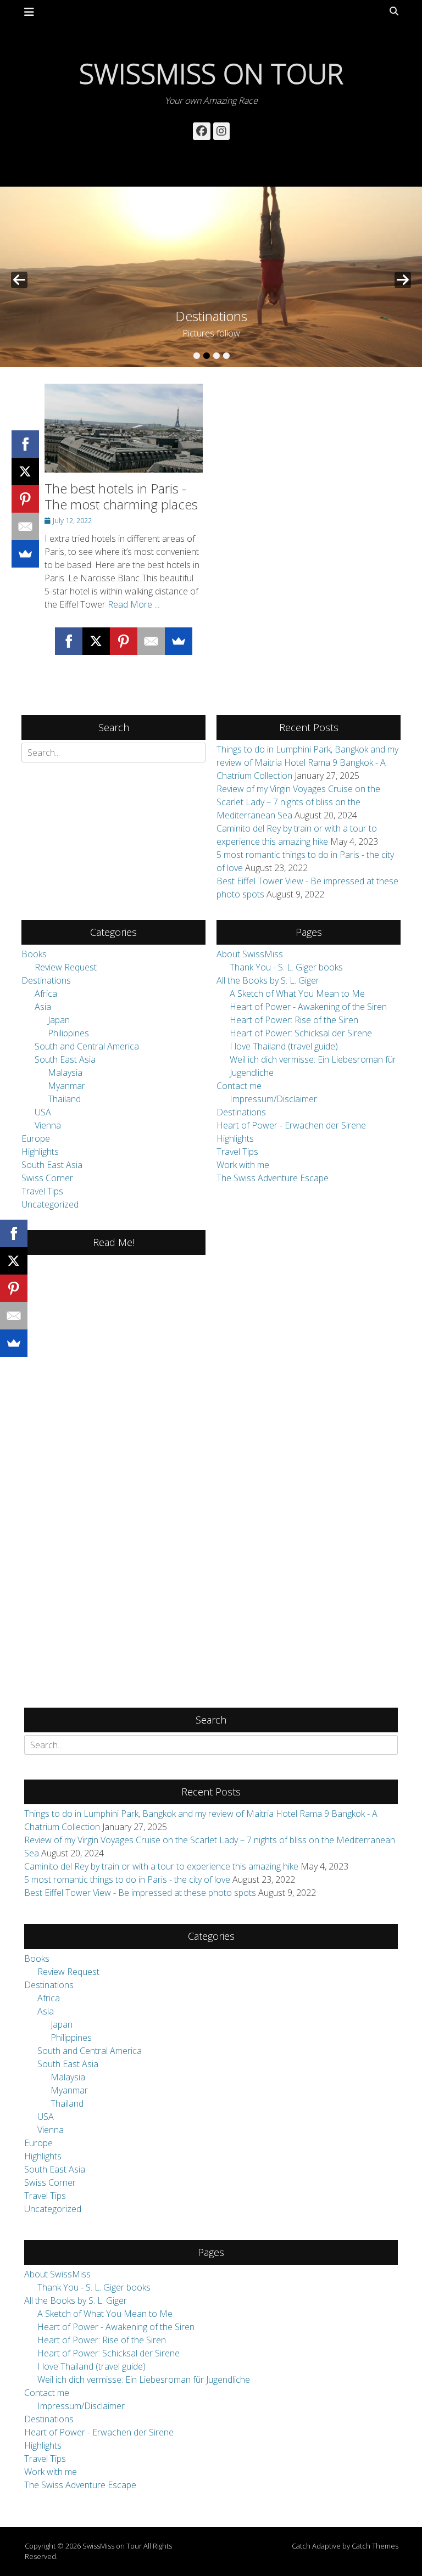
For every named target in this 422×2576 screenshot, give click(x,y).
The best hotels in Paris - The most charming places (121, 496)
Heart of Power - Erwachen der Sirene (291, 1125)
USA (43, 1112)
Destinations (46, 980)
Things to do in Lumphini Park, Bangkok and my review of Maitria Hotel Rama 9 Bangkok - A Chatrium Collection (307, 762)
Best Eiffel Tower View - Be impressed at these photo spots (140, 1893)
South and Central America (87, 1046)
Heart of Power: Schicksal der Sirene (301, 1033)
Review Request (66, 967)
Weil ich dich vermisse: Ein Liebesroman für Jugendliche (144, 2379)
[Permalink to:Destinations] (211, 277)
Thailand (64, 1099)
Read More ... (134, 604)
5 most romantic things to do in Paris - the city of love (127, 1879)
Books (34, 954)
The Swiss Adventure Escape (273, 1178)
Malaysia (65, 1073)
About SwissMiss (250, 954)
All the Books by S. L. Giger (268, 980)
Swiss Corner (47, 1178)
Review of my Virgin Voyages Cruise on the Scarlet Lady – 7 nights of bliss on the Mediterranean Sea (298, 802)
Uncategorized (50, 1204)
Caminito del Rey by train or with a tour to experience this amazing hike (161, 1866)
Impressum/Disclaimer (273, 1099)
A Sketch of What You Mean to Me (297, 994)
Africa (46, 994)
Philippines (68, 1033)
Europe (36, 1138)
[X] (25, 472)
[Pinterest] (25, 499)
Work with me (243, 1165)
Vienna (48, 1125)
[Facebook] (25, 444)
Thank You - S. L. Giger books (286, 967)
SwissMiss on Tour (211, 74)
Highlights (40, 1152)
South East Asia (65, 1059)
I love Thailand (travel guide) (284, 1046)
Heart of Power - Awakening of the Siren (308, 1007)
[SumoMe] (25, 554)
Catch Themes (375, 2546)
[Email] (25, 526)
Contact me (239, 1086)
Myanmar (66, 1086)
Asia (43, 1007)
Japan (59, 1020)
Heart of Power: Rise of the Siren (294, 1020)
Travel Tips (42, 1191)
